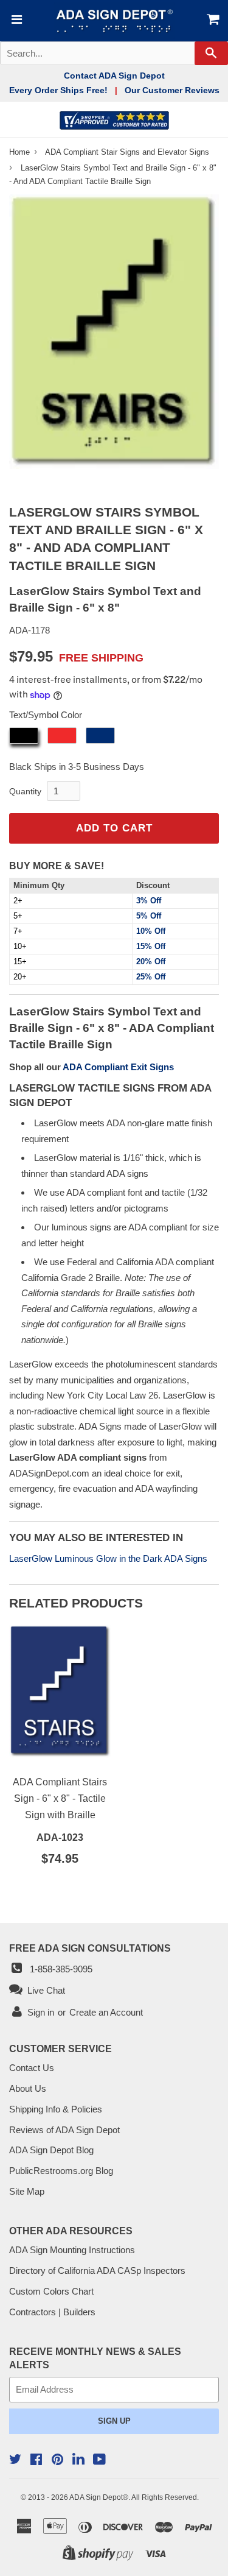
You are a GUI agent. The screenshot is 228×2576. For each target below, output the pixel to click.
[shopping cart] (211, 21)
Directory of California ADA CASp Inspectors (97, 2271)
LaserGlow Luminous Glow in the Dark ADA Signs (108, 1558)
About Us (28, 2088)
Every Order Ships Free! (58, 90)
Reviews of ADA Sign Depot (64, 2130)
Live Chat (44, 1990)
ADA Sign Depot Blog (51, 2150)
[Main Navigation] (16, 21)
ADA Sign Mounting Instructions (72, 2250)
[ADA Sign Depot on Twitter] (15, 2461)
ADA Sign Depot (96, 2497)
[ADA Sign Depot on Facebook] (36, 2461)
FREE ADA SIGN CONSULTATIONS (90, 1948)
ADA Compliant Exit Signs (118, 1067)
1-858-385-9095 (59, 1969)
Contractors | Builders (52, 2312)
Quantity (25, 791)
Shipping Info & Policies (56, 2109)
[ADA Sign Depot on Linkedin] (78, 2461)
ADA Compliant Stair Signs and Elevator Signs (127, 152)
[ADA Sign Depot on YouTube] (99, 2461)
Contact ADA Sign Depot (114, 76)
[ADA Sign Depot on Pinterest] (57, 2461)
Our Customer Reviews (172, 90)
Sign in (41, 2012)
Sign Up (114, 2421)
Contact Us (32, 2068)
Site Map (27, 2191)
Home (21, 152)
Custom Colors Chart (51, 2291)
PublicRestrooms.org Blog (61, 2171)
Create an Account (106, 2012)
